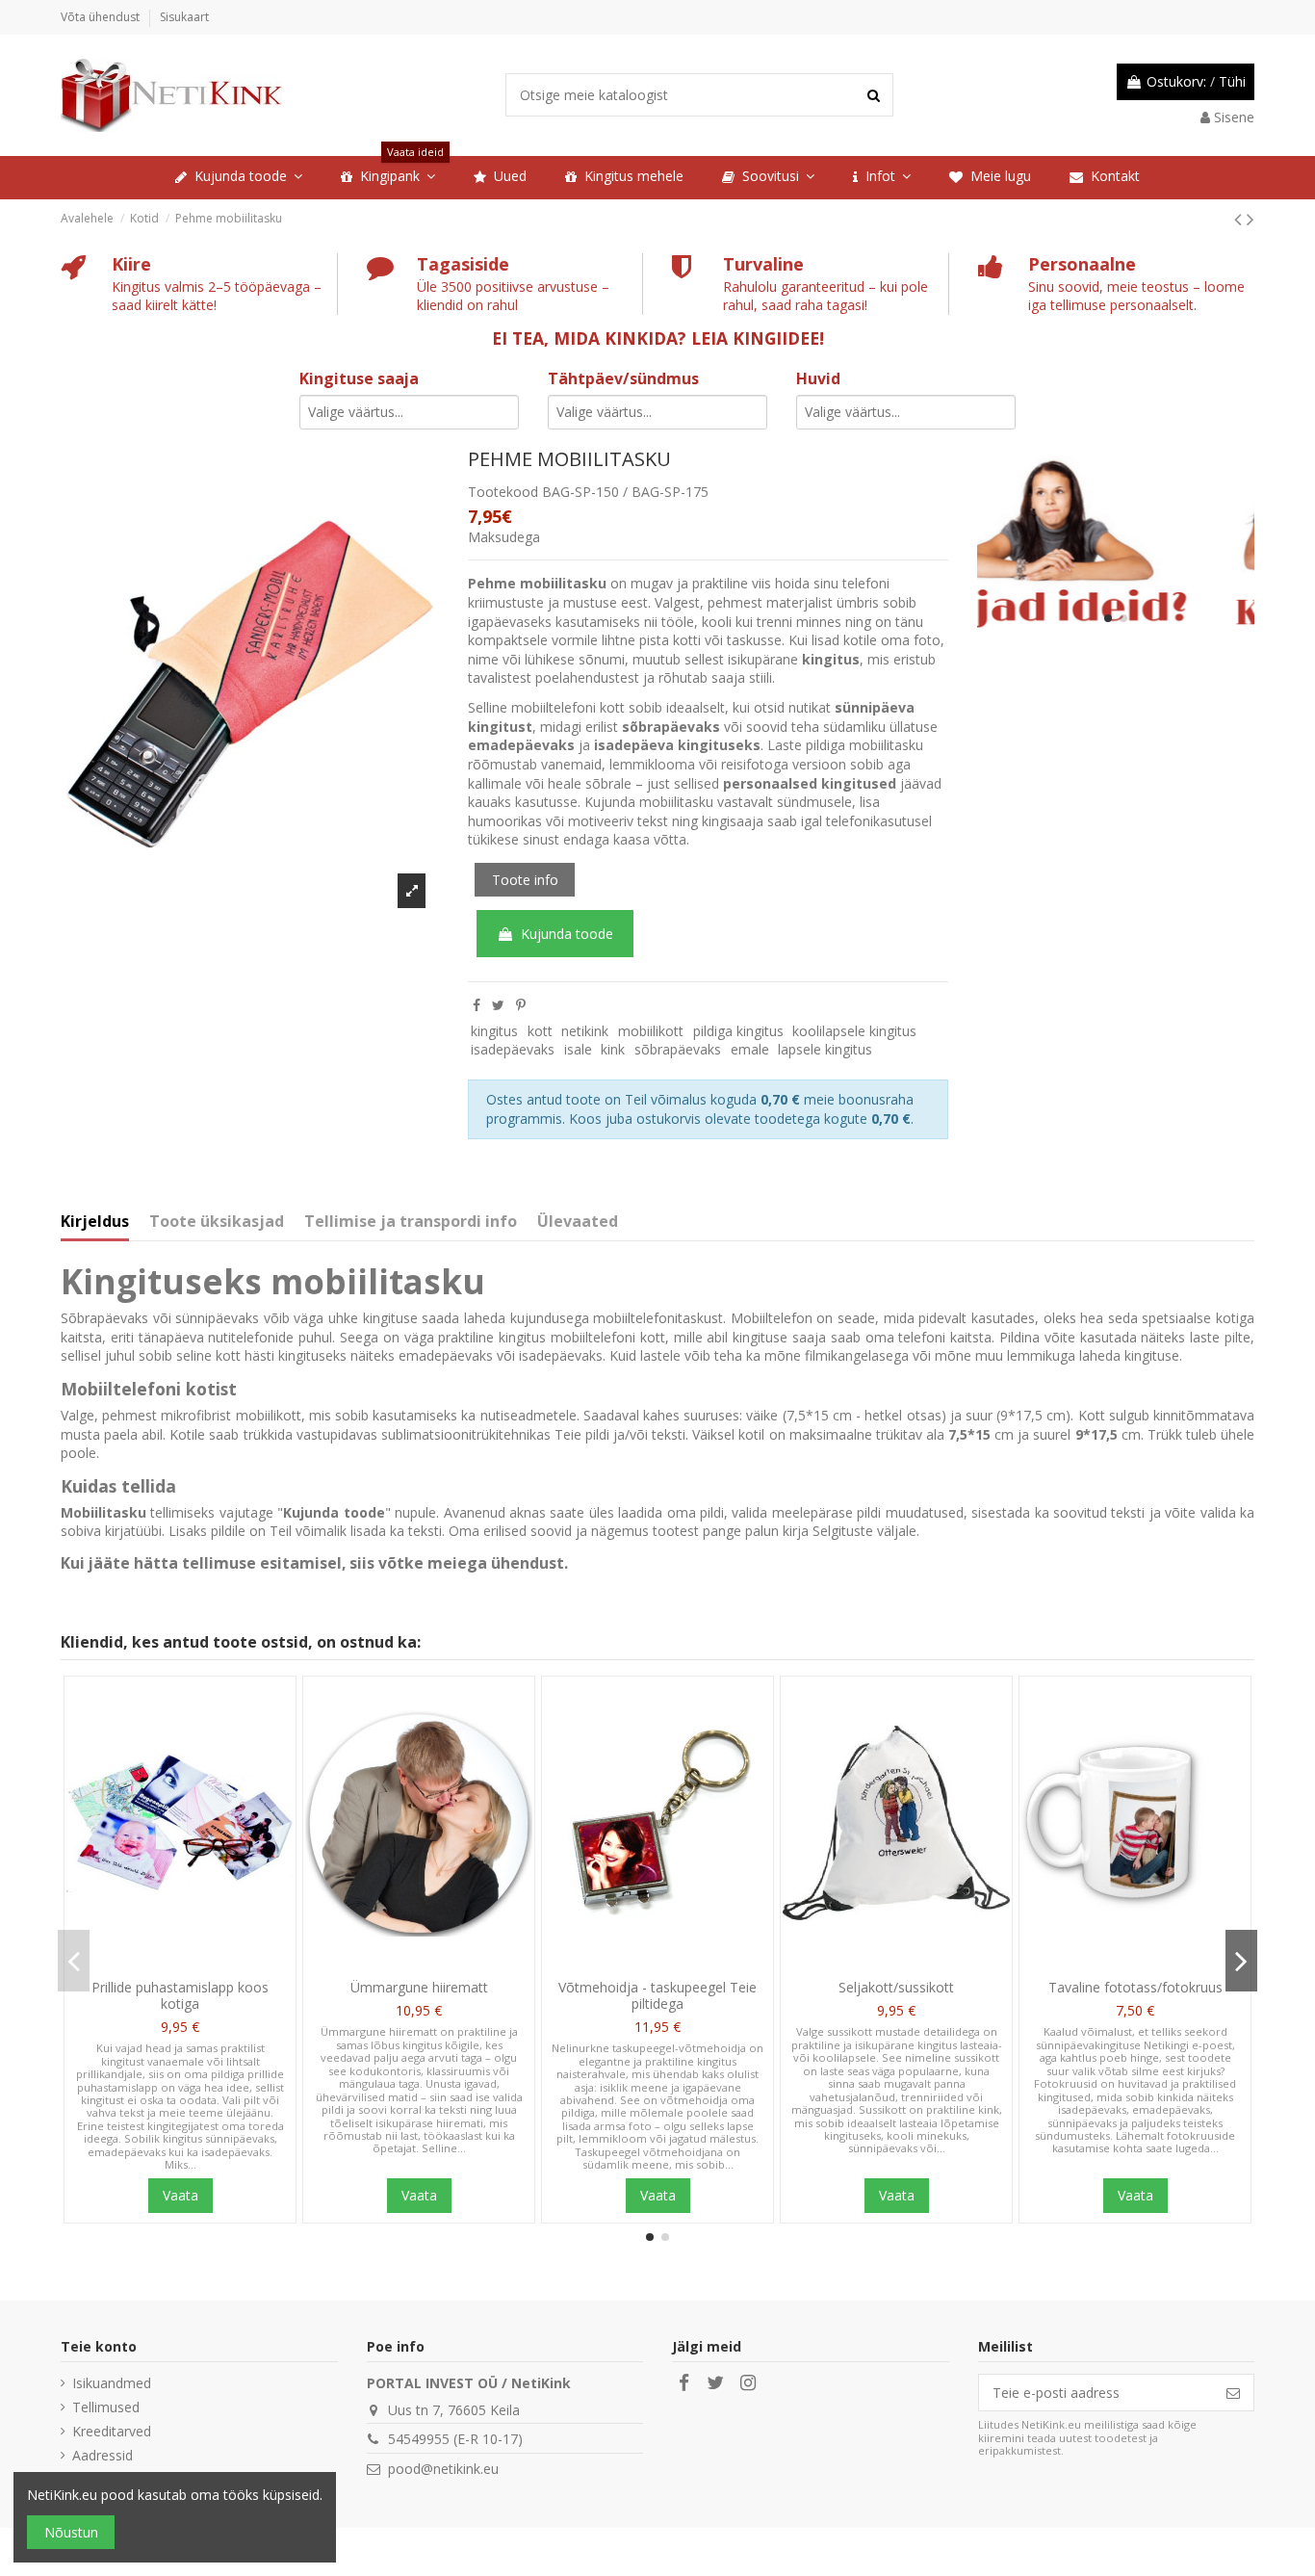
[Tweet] (498, 1005)
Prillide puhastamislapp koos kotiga (180, 1995)
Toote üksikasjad (217, 1222)
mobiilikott (651, 1031)
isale (578, 1049)
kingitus (494, 1031)
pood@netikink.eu (443, 2469)
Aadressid (103, 2455)
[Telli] (1233, 2393)
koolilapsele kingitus (854, 1031)
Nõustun (71, 2532)
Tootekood (503, 492)
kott (540, 1031)
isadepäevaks (513, 1049)
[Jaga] (477, 1005)
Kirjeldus (95, 1222)
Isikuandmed (112, 2383)
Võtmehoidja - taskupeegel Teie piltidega (657, 1995)
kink (613, 1049)
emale (750, 1049)
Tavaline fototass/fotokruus (1135, 1987)
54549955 (419, 2439)
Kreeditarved (112, 2431)
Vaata (180, 2195)
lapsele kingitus (825, 1049)
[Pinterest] (521, 1005)
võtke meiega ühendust (471, 1563)
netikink (585, 1031)
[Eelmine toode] (1240, 219)
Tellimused (106, 2407)
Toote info (525, 880)
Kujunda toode (567, 934)
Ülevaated (578, 1222)
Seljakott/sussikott (896, 1987)
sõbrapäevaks (678, 1049)
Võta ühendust (102, 17)
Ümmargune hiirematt (419, 1987)
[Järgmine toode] (1251, 219)
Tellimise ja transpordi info (411, 1222)
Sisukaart (184, 17)
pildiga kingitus (738, 1031)
